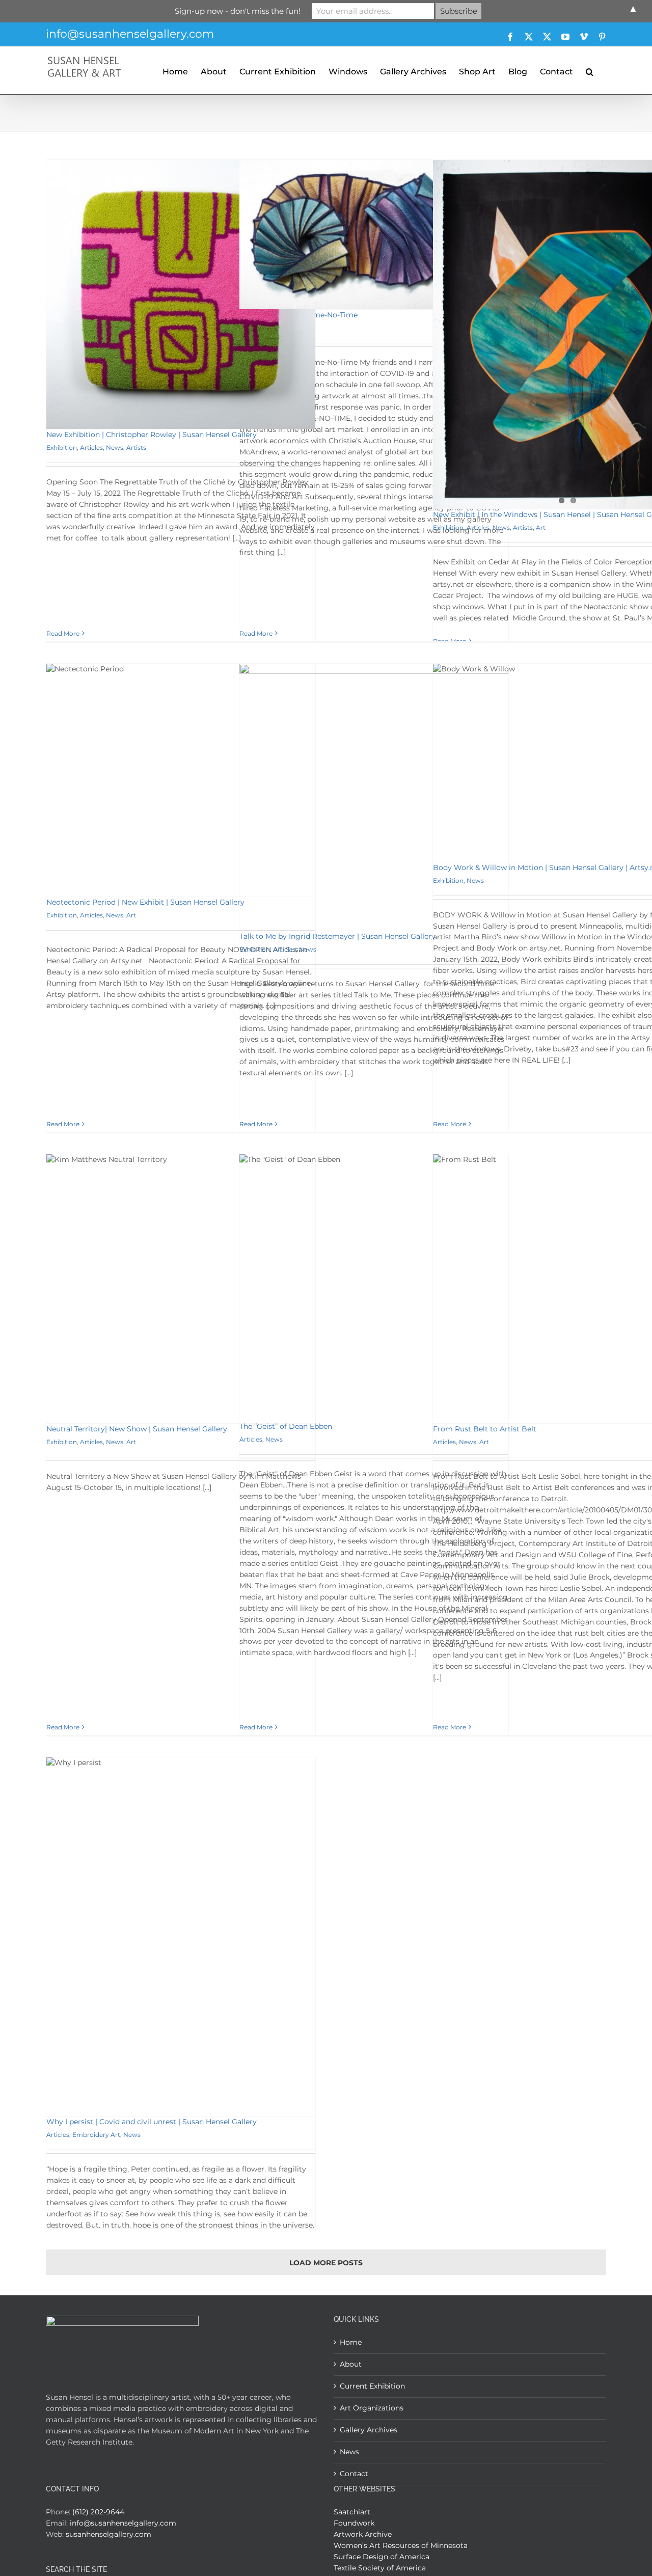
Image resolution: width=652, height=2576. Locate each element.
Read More (63, 633)
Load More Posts (326, 2263)
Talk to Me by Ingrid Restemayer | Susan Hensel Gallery (337, 936)
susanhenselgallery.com (108, 2534)
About (351, 2364)
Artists (136, 448)
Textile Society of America (380, 2568)
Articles (91, 448)
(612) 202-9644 (98, 2512)
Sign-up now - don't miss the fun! (238, 11)
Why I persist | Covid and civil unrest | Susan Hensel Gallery (152, 2122)
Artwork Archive (363, 2534)
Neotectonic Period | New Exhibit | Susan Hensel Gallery (145, 902)
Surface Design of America (382, 2557)
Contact (354, 2474)
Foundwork (354, 2523)
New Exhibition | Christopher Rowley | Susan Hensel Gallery (152, 435)
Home (351, 2342)
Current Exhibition (372, 2386)
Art (541, 527)
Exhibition (62, 448)
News (115, 448)
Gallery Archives (369, 2430)
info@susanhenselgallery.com (130, 34)
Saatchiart (352, 2512)
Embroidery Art (96, 2135)
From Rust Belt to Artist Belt (485, 1429)
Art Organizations (372, 2408)
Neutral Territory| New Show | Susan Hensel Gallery (137, 1429)
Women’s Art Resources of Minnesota (401, 2545)
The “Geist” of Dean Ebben (286, 1426)
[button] (590, 70)
